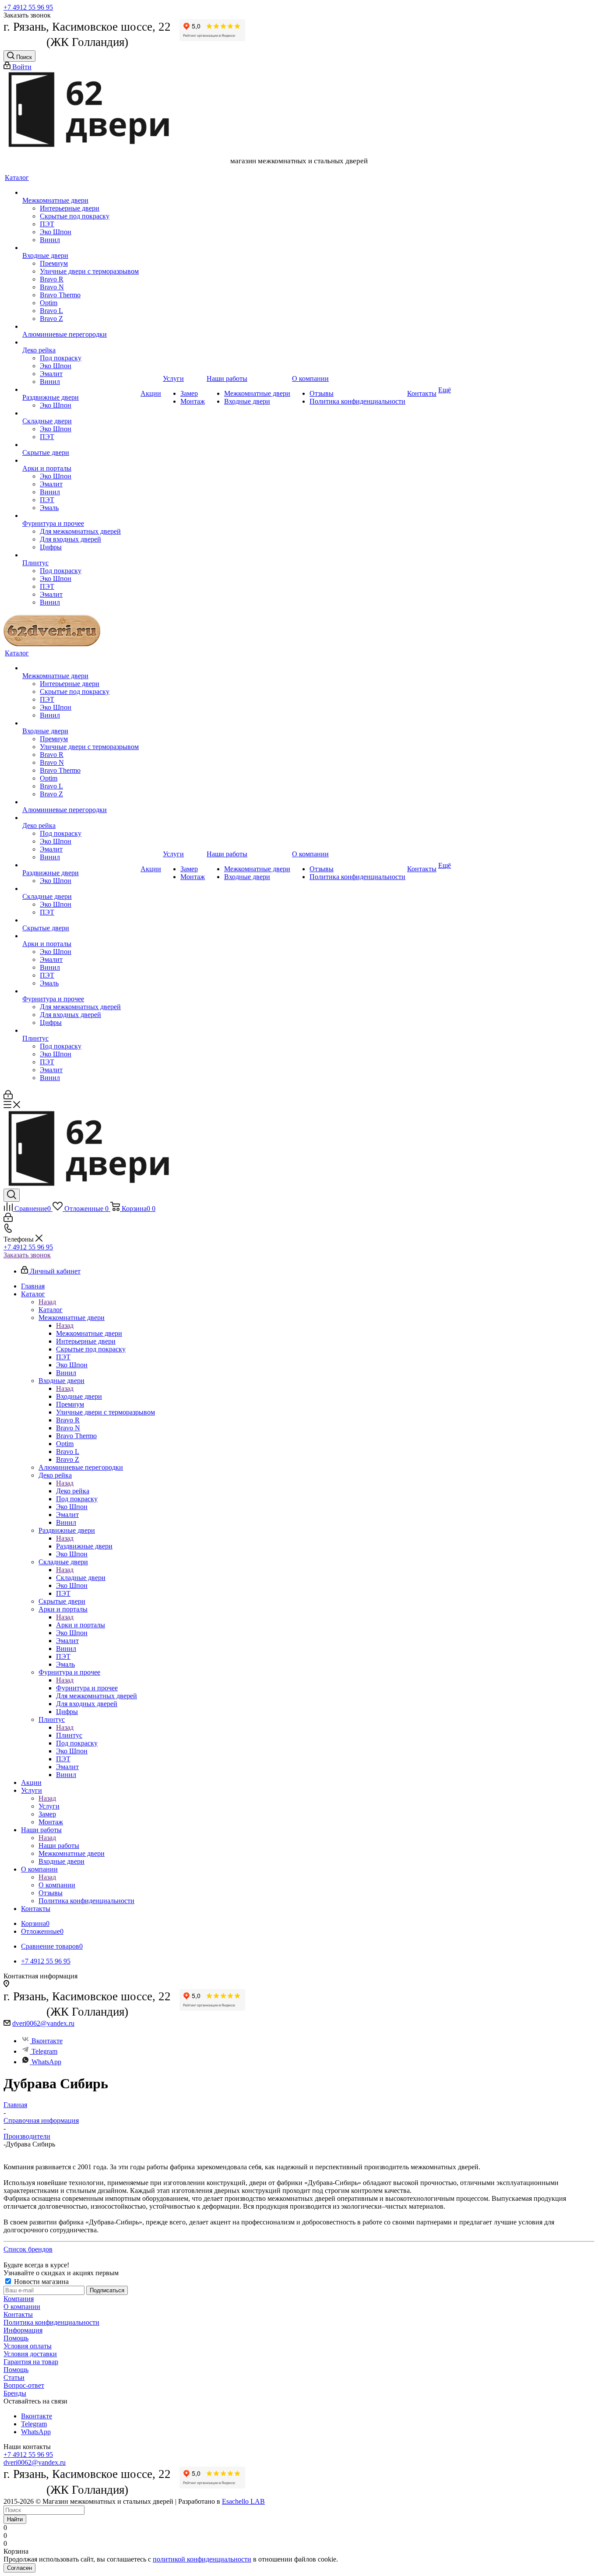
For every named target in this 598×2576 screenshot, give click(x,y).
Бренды (15, 2393)
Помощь (16, 2338)
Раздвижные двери (84, 1546)
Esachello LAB (243, 2501)
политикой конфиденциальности (202, 2559)
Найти (15, 2519)
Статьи (14, 2377)
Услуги (49, 1806)
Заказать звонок (27, 1255)
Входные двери (79, 1396)
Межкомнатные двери (89, 1333)
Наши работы (59, 1846)
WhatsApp (46, 2062)
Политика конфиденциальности (51, 2322)
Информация (23, 2330)
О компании (57, 1885)
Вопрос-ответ (24, 2385)
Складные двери (81, 1578)
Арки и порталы (81, 1625)
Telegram (44, 2051)
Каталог (51, 1310)
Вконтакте (47, 2041)
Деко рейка (73, 1491)
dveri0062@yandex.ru (43, 2023)
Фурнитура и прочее (87, 1688)
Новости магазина (40, 2282)
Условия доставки (30, 2354)
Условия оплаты (28, 2346)
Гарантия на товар (31, 2362)
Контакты (18, 2314)
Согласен (19, 2568)
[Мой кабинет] (8, 1097)
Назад (47, 1302)
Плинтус (69, 1735)
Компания (19, 2299)
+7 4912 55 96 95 (28, 7)
